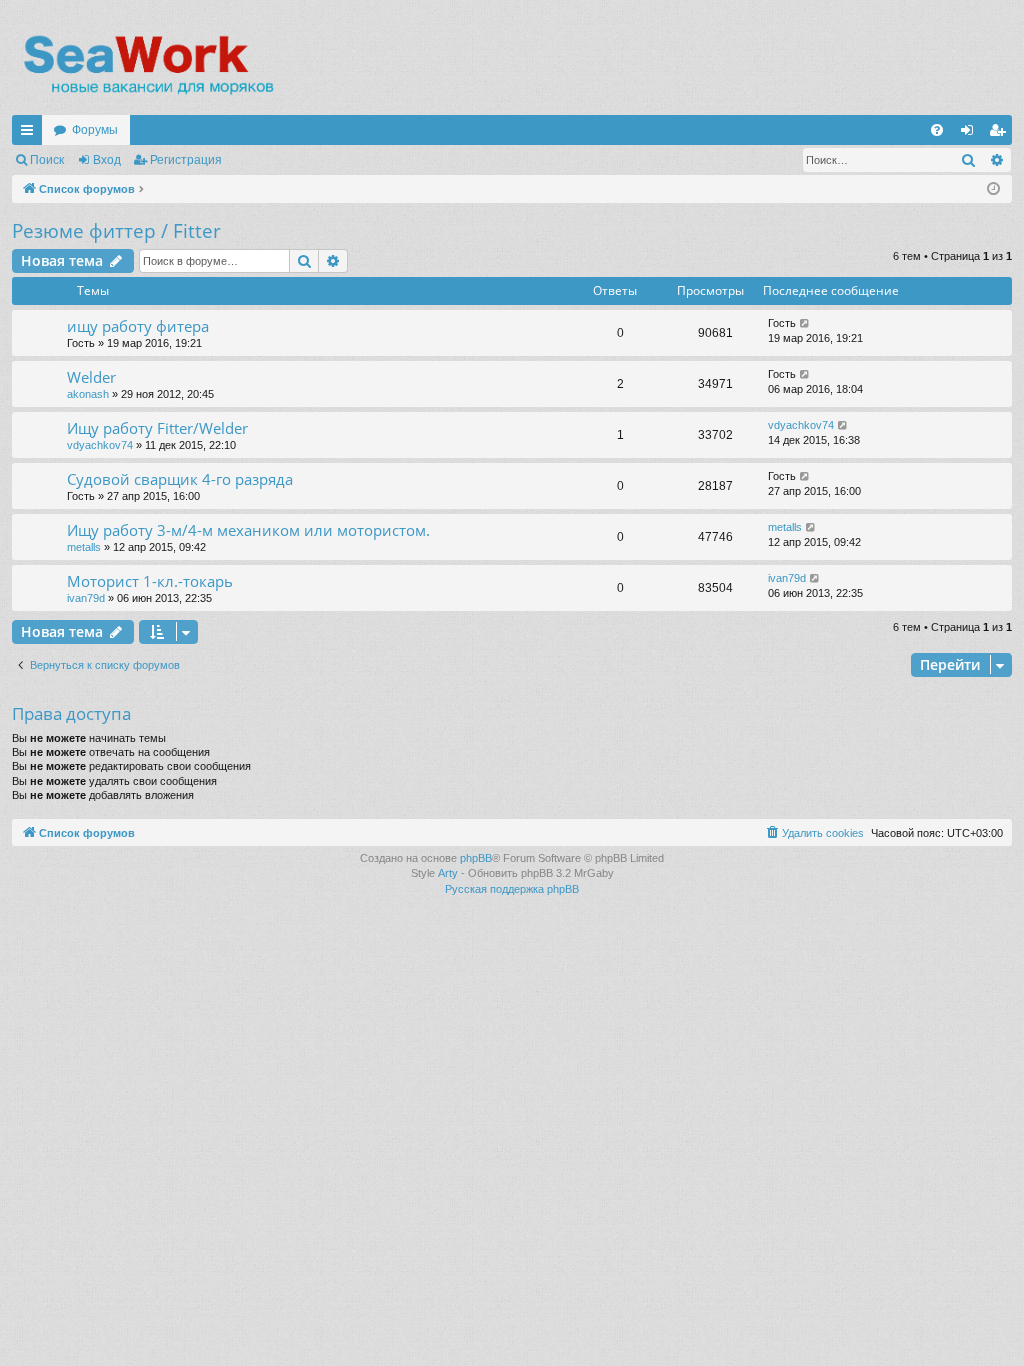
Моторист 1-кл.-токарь (150, 581)
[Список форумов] (147, 65)
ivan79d (86, 598)
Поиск (47, 160)
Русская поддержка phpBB (512, 889)
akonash (88, 394)
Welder (91, 377)
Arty (448, 873)
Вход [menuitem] (971, 134)
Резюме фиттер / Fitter (116, 231)
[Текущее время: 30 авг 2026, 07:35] (993, 189)
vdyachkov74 (100, 445)
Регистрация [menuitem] (1001, 134)
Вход (107, 160)
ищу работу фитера (138, 326)
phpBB (476, 858)
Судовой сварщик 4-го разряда (180, 479)
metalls (84, 547)
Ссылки (31, 134)
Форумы (95, 130)
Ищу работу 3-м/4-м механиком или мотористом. (248, 530)
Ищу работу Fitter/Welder (157, 428)
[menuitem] (937, 130)
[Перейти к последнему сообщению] (805, 323)
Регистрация (186, 160)
